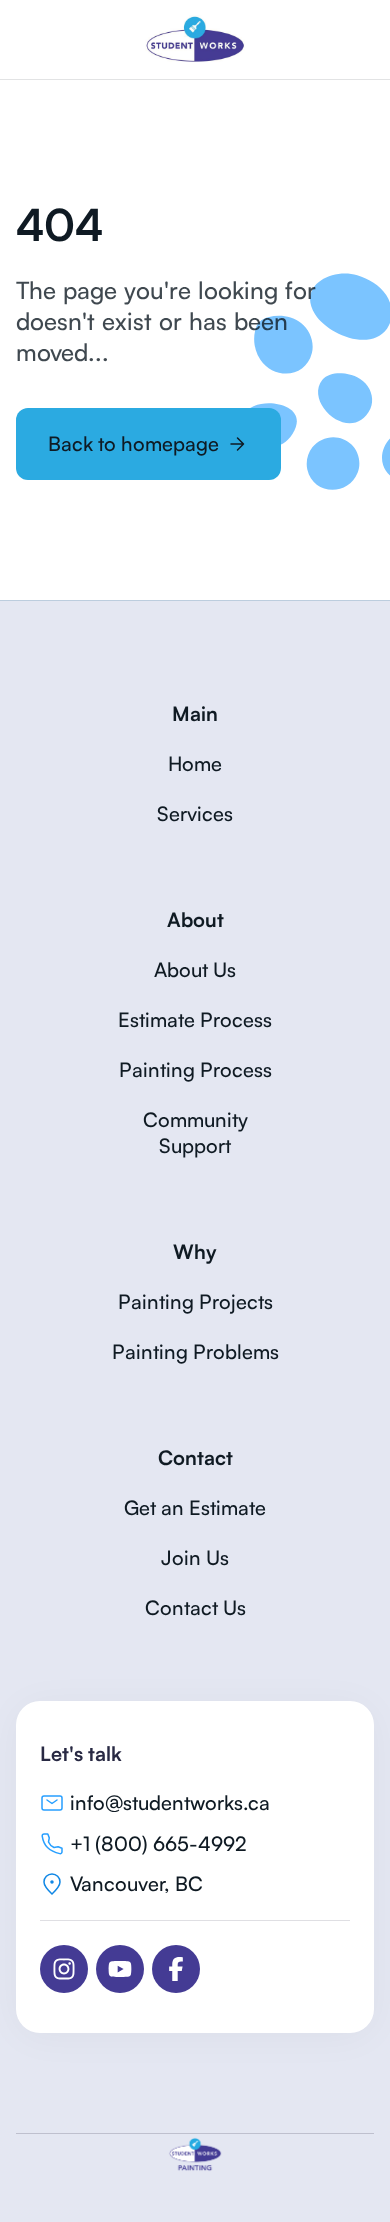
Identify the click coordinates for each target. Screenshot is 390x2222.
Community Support (195, 1132)
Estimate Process (195, 1019)
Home (195, 763)
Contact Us (195, 1607)
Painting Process (195, 1069)
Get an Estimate (195, 1507)
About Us (195, 969)
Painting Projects (195, 1301)
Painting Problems (195, 1351)
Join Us (195, 1557)
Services (195, 813)
